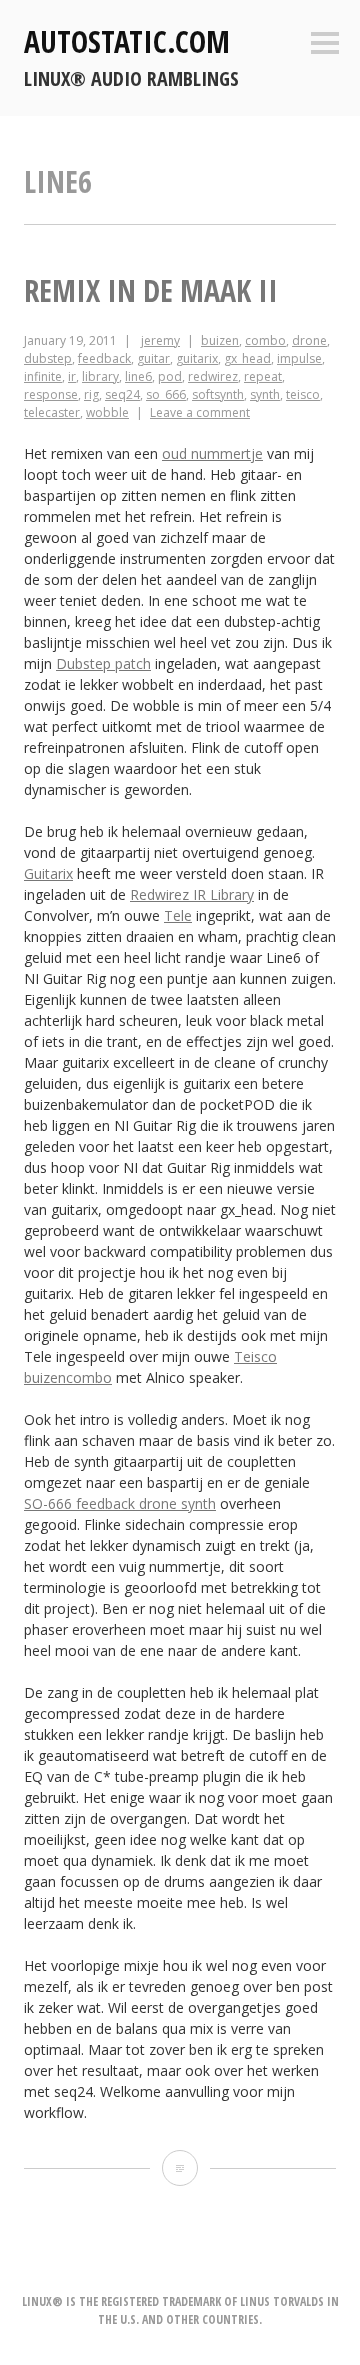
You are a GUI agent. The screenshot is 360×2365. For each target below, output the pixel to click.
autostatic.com (127, 41)
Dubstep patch (103, 663)
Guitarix (48, 873)
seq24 (122, 394)
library (100, 376)
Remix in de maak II (151, 290)
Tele (178, 915)
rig (91, 394)
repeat (263, 376)
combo (265, 340)
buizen (220, 340)
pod (170, 376)
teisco (303, 394)
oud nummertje (212, 453)
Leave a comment (200, 412)
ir (72, 376)
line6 (138, 376)
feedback (104, 358)
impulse (299, 358)
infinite (43, 376)
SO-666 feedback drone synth (120, 1503)
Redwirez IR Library (192, 894)
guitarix (197, 358)
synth (265, 394)
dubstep (48, 358)
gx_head (247, 358)
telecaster (52, 412)
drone (309, 340)
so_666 (166, 394)
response (51, 394)
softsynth (218, 394)
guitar (153, 358)
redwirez (213, 376)
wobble (107, 412)
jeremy (160, 340)
